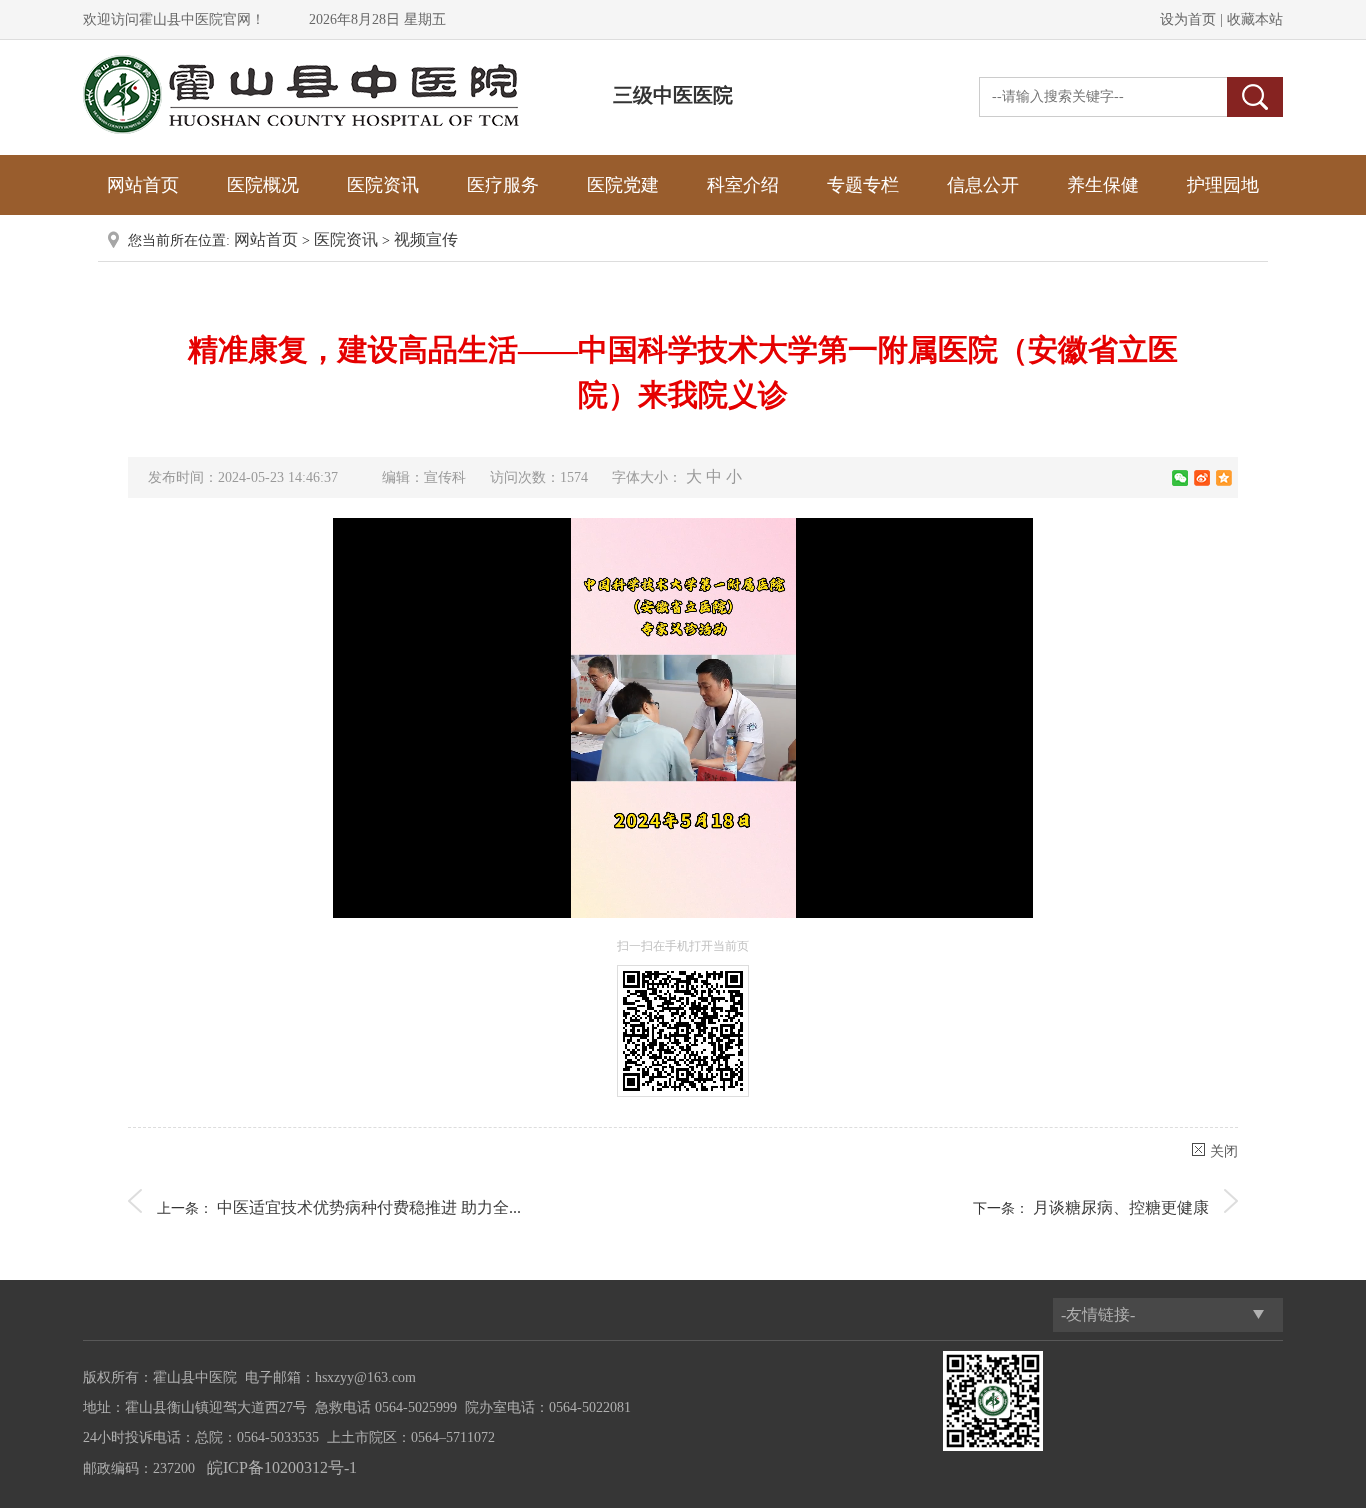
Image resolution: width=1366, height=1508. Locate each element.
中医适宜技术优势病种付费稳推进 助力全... (369, 1207)
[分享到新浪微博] (1202, 478)
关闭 (1224, 1151)
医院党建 (623, 185)
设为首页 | (1191, 19)
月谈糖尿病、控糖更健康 (1121, 1207)
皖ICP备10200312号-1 (282, 1467)
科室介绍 (743, 185)
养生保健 (1103, 185)
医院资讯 (383, 185)
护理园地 (1223, 185)
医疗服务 (503, 185)
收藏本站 (1253, 19)
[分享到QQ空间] (1224, 478)
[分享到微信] (1180, 478)
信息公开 (983, 185)
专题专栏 (863, 185)
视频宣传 (426, 239)
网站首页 (143, 185)
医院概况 (263, 185)
